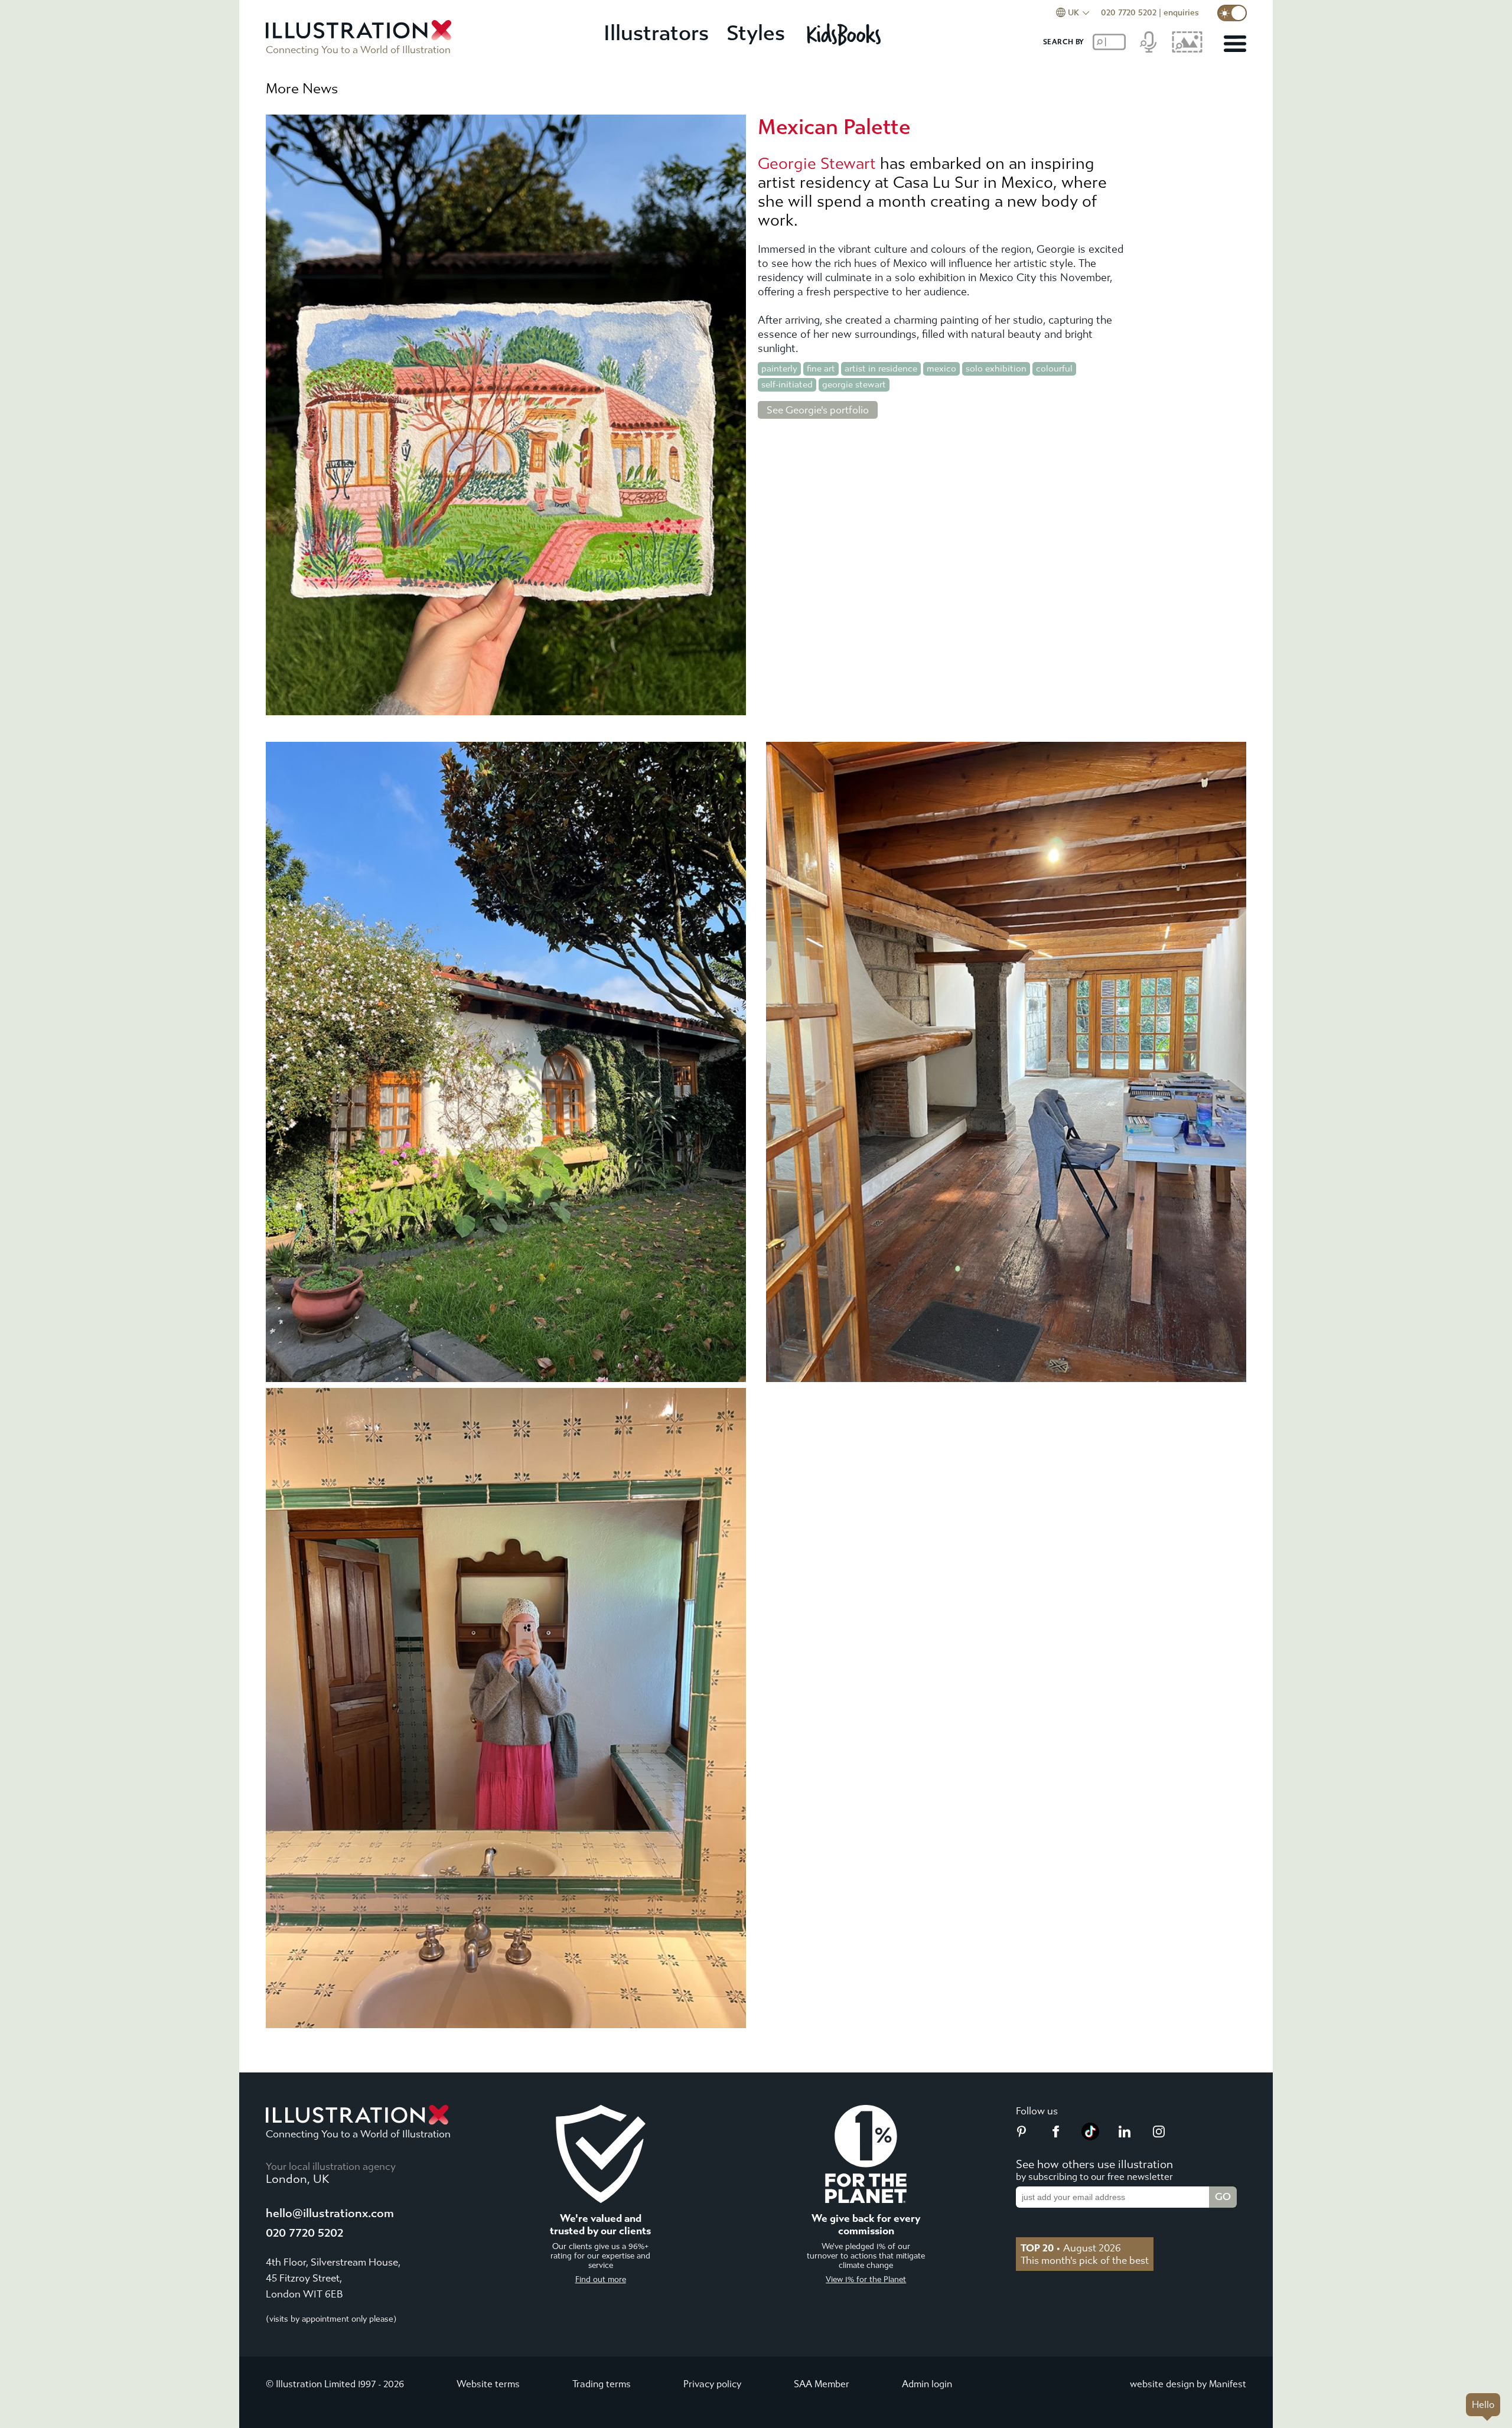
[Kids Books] (845, 34)
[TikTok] (1090, 2137)
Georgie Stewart (817, 164)
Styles (756, 33)
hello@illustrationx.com (330, 2213)
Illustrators (656, 33)
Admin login (927, 2384)
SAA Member (822, 2384)
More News (302, 89)
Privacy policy (712, 2384)
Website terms (488, 2384)
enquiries (1181, 13)
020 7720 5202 (1129, 13)
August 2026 (1071, 2248)
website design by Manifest (1188, 2384)
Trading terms (602, 2384)
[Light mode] (1232, 13)
